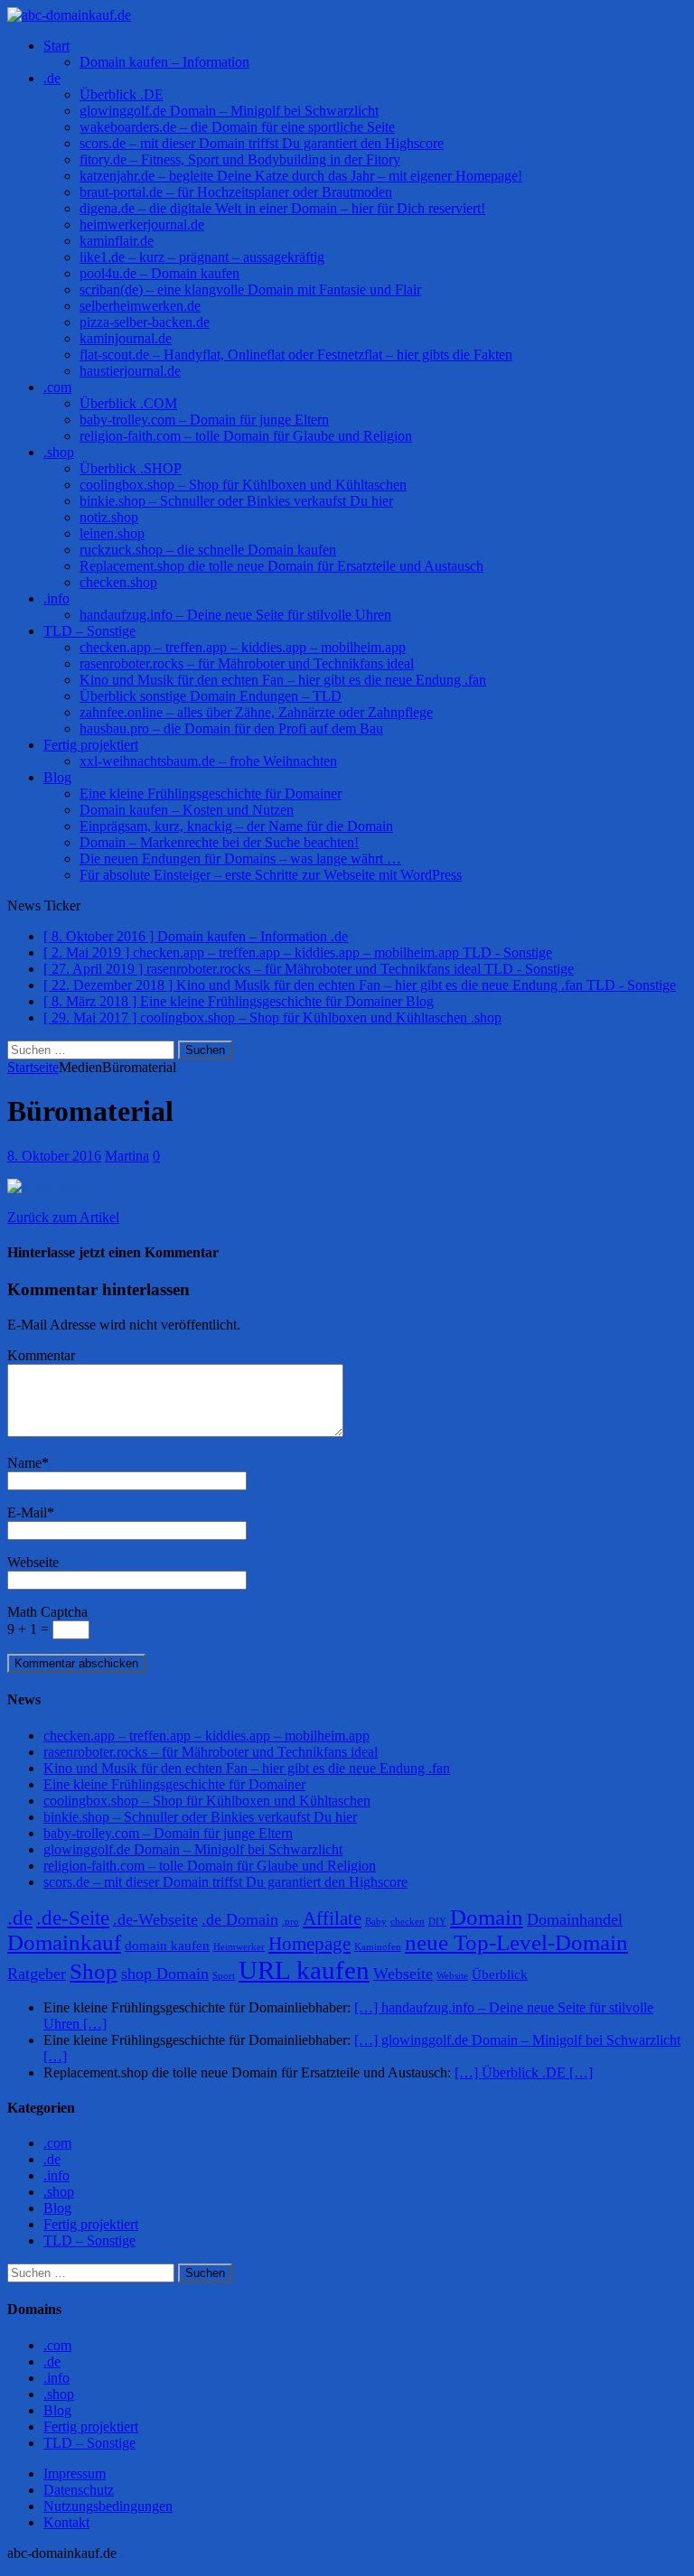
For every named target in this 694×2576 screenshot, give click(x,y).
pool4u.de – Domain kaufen (159, 273)
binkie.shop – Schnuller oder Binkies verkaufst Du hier (236, 501)
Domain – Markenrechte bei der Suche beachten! (219, 842)
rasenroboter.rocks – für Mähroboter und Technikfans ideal (247, 663)
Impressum (75, 2473)
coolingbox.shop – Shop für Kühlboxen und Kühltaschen (243, 485)
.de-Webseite (155, 1919)
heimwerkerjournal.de (142, 224)
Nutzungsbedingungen (108, 2506)
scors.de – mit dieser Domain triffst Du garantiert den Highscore (262, 143)
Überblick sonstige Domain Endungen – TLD (211, 696)
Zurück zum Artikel (63, 1217)
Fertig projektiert (91, 745)
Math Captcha (47, 1612)
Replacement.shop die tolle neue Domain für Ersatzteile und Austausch (281, 566)
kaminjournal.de (126, 338)
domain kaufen (167, 1946)
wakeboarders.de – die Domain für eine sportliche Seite (237, 127)
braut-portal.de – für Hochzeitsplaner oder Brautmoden (236, 192)
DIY (437, 1922)
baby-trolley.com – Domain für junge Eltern (204, 420)
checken (408, 1922)
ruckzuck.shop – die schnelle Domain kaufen (208, 550)
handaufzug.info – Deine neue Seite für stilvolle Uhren (235, 615)
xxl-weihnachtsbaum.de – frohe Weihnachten (208, 761)
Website (452, 1976)
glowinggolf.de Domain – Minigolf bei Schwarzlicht (229, 111)
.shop (59, 452)
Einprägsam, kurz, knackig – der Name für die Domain (236, 826)
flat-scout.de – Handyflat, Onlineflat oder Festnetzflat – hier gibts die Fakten (296, 355)
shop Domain (165, 1974)
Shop (94, 1971)
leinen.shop (112, 533)
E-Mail (27, 1512)
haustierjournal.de (130, 371)
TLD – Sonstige (89, 631)
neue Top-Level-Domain (516, 1942)
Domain (487, 1917)
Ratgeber (37, 1974)
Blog (57, 777)
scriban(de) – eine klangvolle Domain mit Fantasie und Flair (250, 289)
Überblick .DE (122, 94)
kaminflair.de (117, 241)
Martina (127, 1156)
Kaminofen (378, 1947)
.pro (291, 1922)
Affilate (332, 1918)
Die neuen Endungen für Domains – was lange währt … (240, 859)
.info (56, 598)
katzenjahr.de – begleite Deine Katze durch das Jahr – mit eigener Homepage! (301, 176)
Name (24, 1463)
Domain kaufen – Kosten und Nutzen (187, 810)
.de (52, 78)
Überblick (500, 1974)
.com (57, 387)
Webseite (33, 1562)
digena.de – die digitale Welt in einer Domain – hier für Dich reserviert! (282, 208)
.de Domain (240, 1919)
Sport (224, 1976)
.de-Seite (73, 1918)
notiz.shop (109, 517)
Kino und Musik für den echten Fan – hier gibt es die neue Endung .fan (283, 680)
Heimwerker (239, 1947)
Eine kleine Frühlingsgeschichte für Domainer (211, 793)
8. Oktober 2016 (54, 1156)
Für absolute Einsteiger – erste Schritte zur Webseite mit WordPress (271, 875)
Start (56, 46)
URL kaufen (304, 1970)
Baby (376, 1922)
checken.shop (118, 582)
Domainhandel (575, 1919)
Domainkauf (64, 1942)
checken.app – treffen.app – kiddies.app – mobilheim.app (243, 647)
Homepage (309, 1944)
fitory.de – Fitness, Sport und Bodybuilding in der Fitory (240, 159)
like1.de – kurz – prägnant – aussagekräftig (202, 257)
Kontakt (66, 2522)
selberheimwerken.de (140, 306)
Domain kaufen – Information (164, 62)
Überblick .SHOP (131, 468)
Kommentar (41, 1355)
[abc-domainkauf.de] (347, 15)
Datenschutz (79, 2490)
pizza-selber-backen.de (145, 322)
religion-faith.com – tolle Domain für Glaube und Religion (246, 436)
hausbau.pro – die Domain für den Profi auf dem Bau (231, 728)
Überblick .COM (128, 403)
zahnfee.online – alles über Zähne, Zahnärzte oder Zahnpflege (256, 712)
